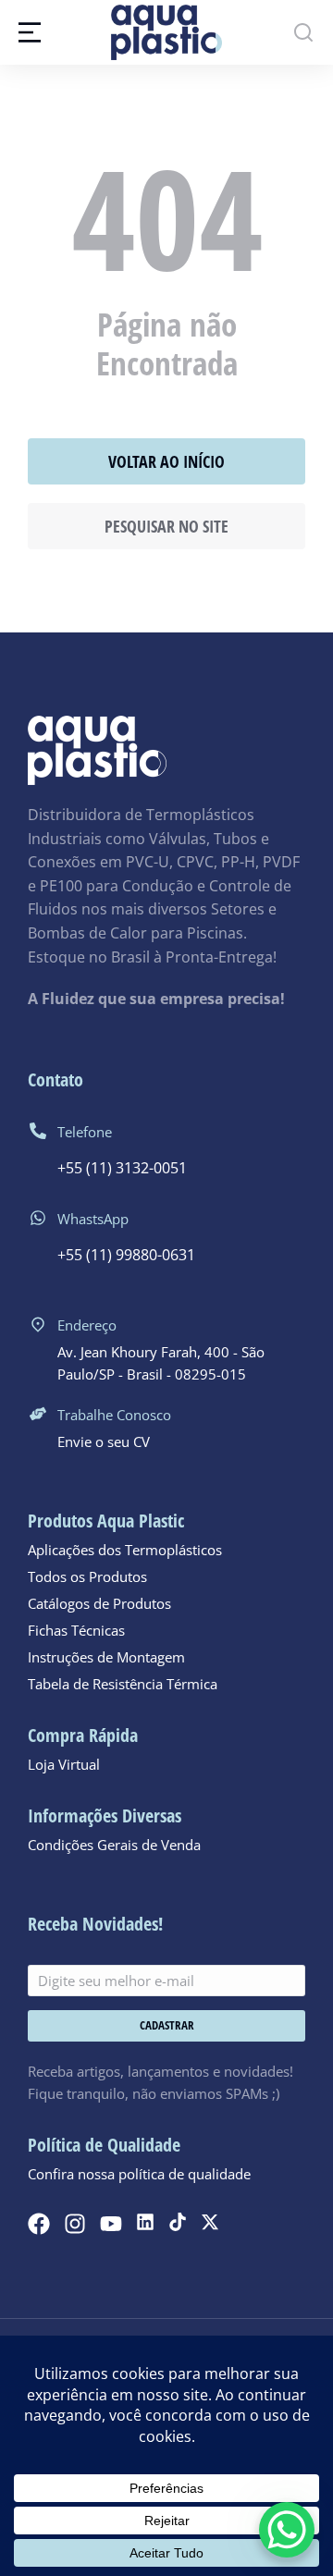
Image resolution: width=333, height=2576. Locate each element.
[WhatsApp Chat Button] (287, 2530)
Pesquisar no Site (166, 526)
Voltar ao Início (166, 461)
